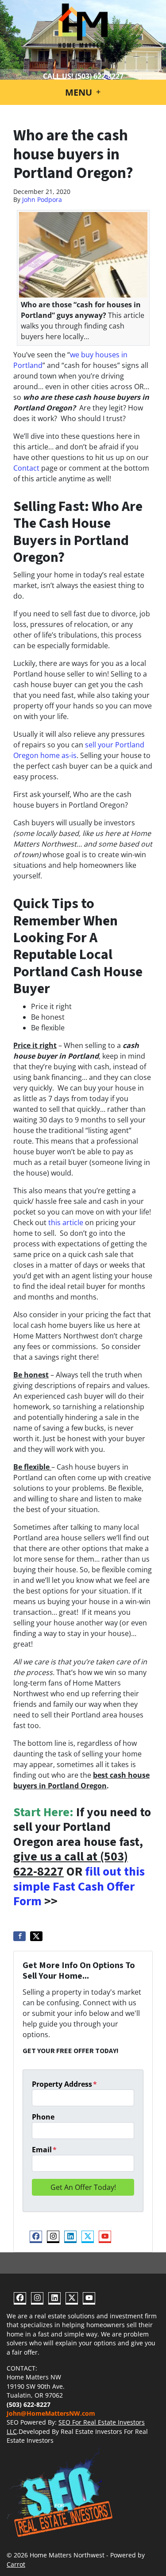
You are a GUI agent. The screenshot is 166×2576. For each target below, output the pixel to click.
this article (66, 1222)
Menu (80, 92)
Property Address (64, 2084)
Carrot (16, 2564)
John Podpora (42, 199)
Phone (43, 2117)
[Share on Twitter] (36, 1936)
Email (44, 2150)
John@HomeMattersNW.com (51, 2413)
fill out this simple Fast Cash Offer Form (79, 1886)
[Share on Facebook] (19, 1936)
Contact (26, 468)
